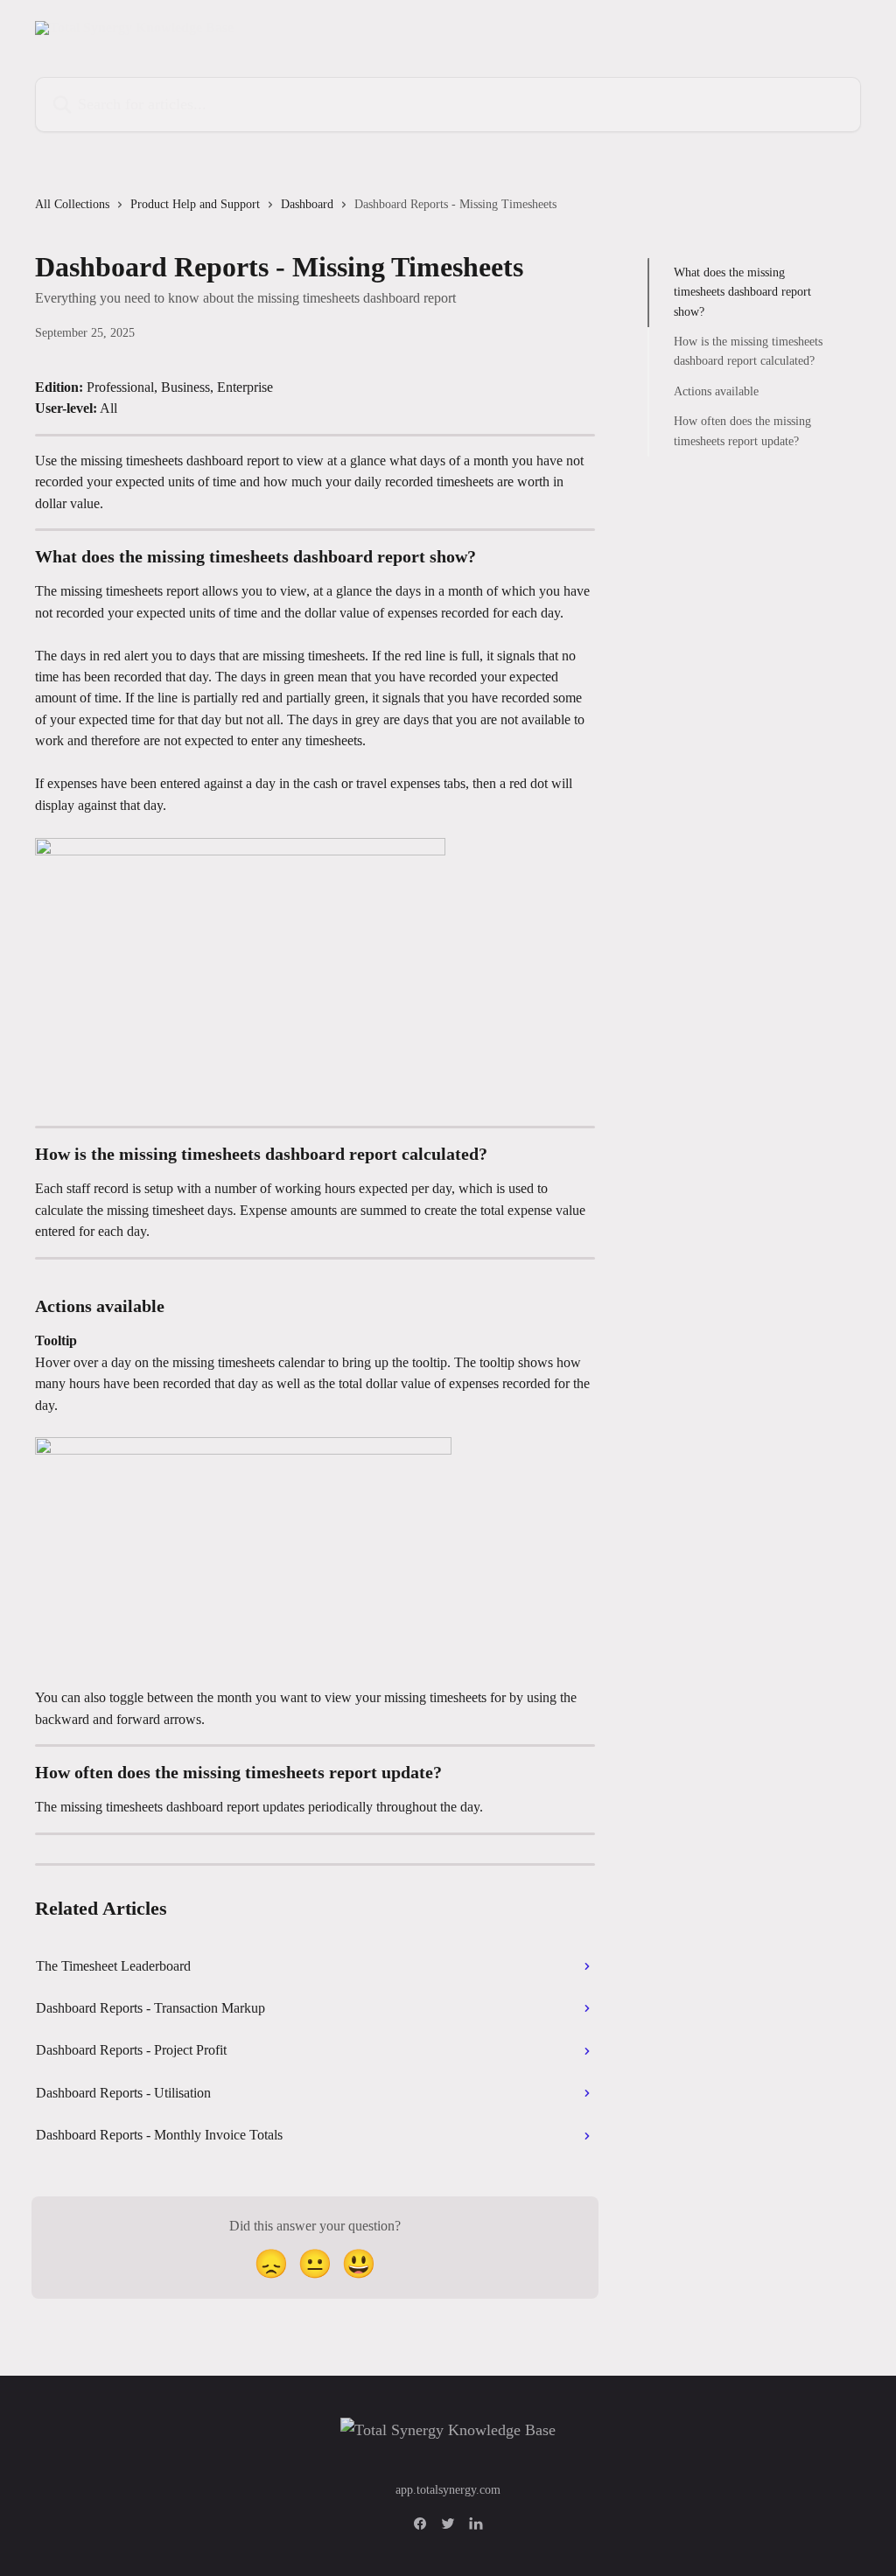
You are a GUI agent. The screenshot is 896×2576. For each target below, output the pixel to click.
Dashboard (307, 204)
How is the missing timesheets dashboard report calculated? (748, 351)
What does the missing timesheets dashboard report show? (742, 292)
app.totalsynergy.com (448, 2490)
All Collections (72, 204)
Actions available (716, 391)
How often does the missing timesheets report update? (742, 431)
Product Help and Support (195, 204)
